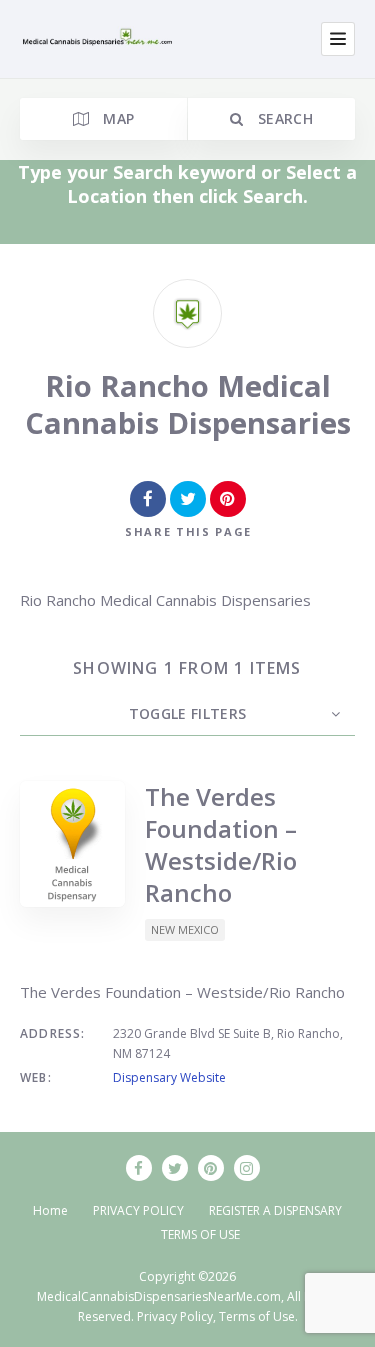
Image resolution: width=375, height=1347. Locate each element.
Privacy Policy (175, 1316)
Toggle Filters (188, 713)
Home (50, 1210)
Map (116, 118)
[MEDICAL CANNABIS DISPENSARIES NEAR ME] (99, 39)
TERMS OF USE (200, 1234)
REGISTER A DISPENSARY (275, 1210)
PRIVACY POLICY (138, 1210)
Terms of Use (257, 1316)
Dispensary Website (169, 1077)
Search (282, 118)
